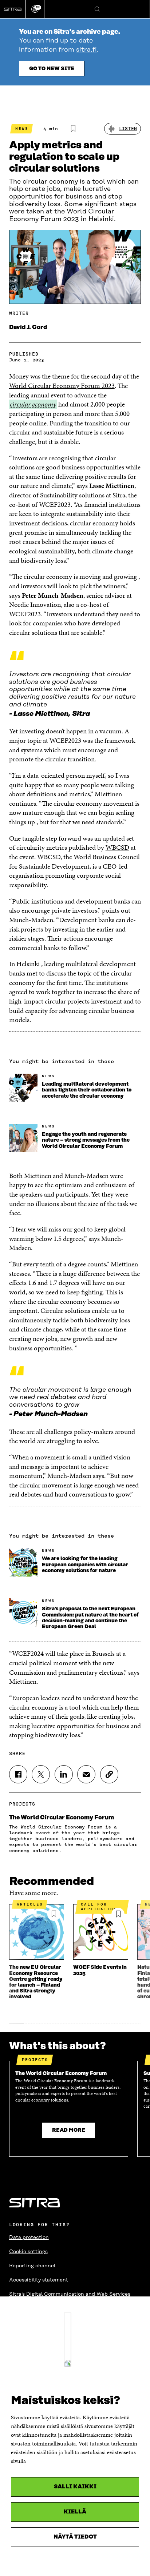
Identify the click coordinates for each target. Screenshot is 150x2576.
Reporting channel (32, 2266)
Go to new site (52, 69)
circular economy (33, 404)
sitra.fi (86, 50)
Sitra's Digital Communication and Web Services (70, 2294)
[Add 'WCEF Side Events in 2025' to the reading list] (118, 1914)
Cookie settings (28, 2252)
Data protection (29, 2238)
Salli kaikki (75, 2487)
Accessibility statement (39, 2280)
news (22, 129)
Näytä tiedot (75, 2537)
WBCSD (117, 847)
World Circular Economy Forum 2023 (62, 386)
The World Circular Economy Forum (62, 1818)
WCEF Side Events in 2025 (100, 1970)
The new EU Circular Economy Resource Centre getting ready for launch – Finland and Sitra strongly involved (36, 1982)
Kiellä (75, 2512)
